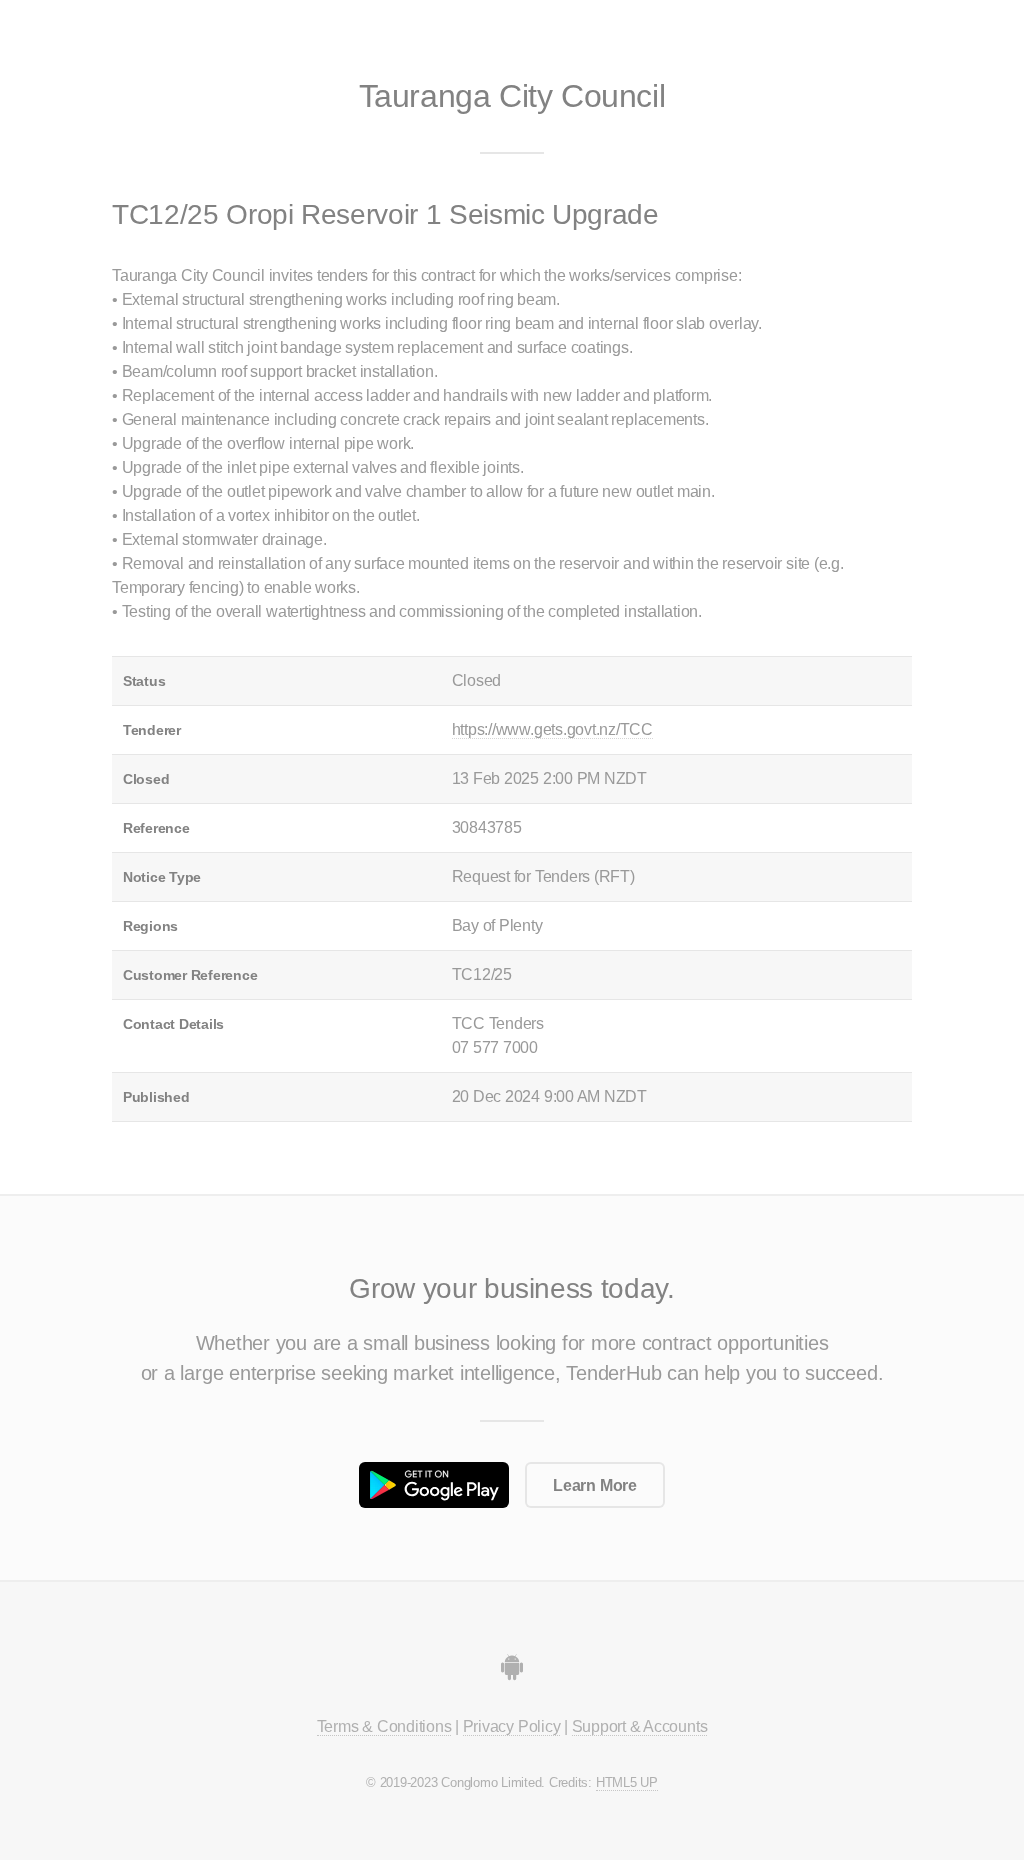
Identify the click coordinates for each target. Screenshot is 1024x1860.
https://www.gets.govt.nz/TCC (552, 729)
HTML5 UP (627, 1782)
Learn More (595, 1485)
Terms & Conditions (384, 1726)
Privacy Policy (512, 1726)
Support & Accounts (640, 1726)
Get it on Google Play (434, 1485)
